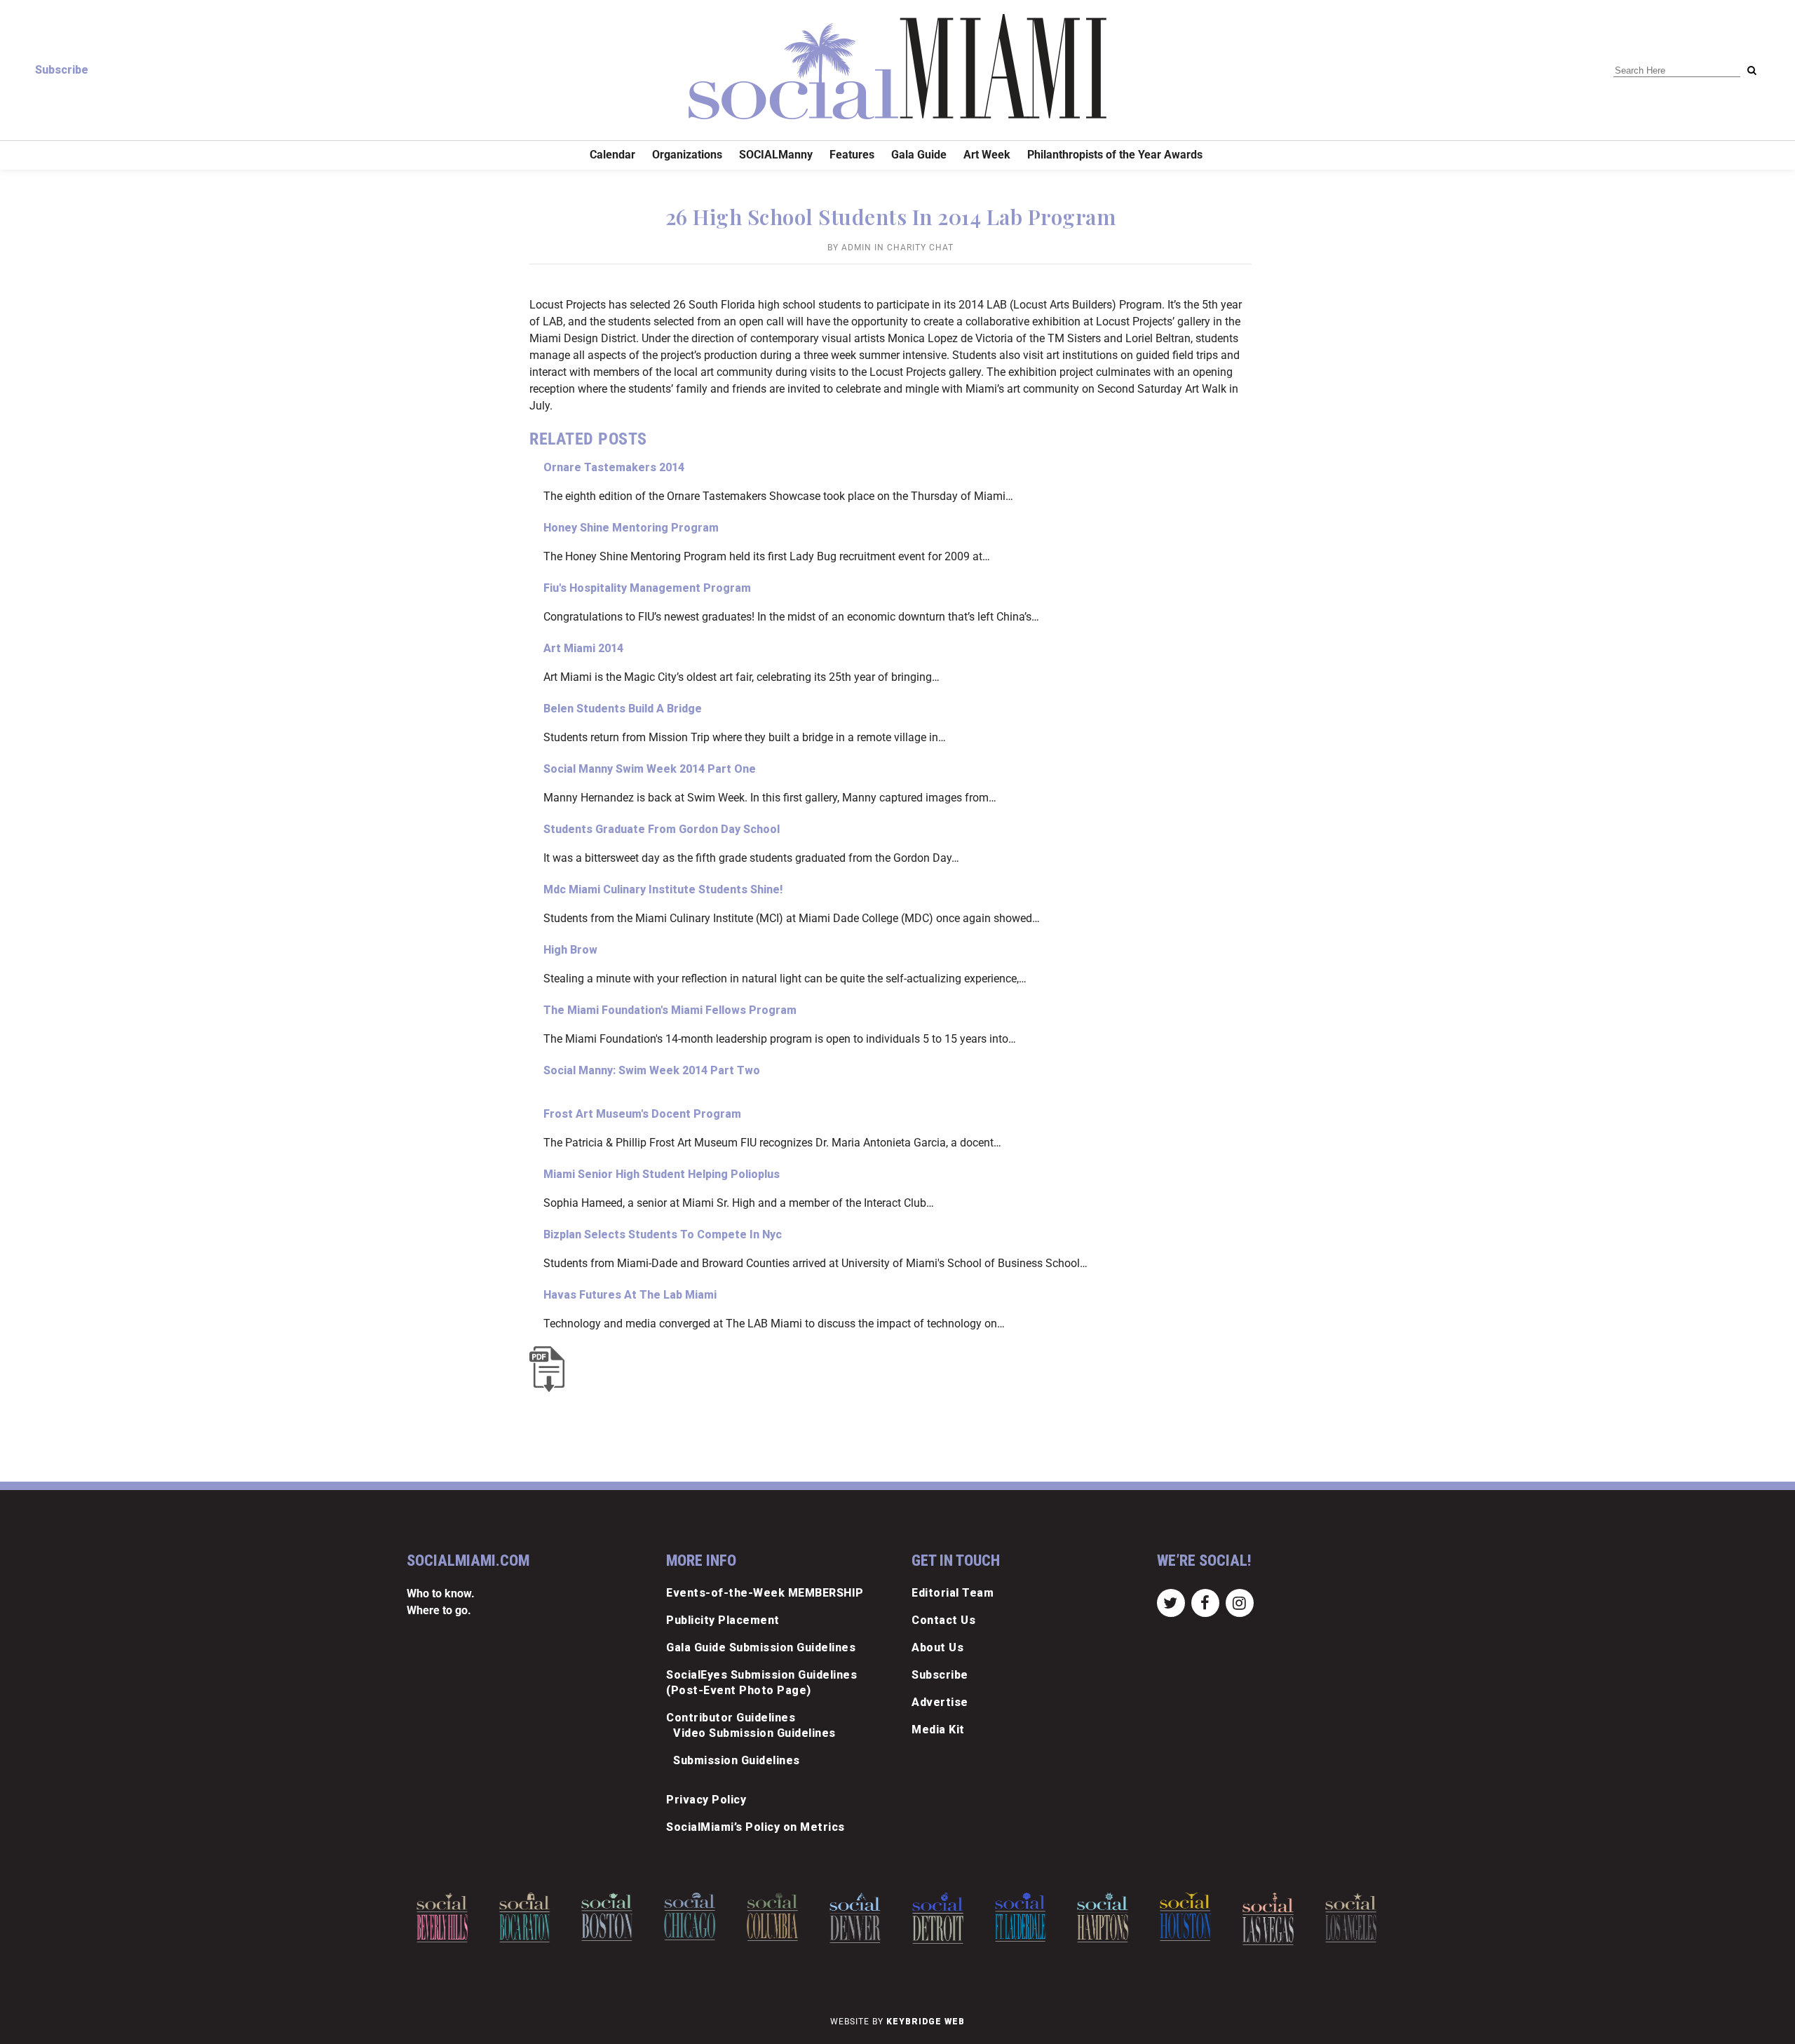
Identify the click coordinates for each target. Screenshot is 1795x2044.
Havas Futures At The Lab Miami (630, 1295)
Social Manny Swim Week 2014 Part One (650, 769)
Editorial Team (953, 1593)
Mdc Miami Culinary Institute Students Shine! (663, 889)
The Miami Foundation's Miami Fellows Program (670, 1010)
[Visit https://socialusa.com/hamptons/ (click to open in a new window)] (1029, 1917)
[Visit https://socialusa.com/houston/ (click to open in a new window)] (1112, 1917)
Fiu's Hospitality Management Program (647, 588)
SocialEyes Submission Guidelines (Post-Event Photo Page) (761, 1683)
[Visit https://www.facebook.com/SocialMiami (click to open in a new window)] (1205, 1602)
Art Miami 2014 (583, 648)
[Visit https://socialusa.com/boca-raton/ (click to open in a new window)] (451, 1917)
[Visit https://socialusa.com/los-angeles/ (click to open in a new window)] (1276, 1917)
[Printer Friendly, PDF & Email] (550, 1369)
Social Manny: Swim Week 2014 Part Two (652, 1070)
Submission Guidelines (737, 1760)
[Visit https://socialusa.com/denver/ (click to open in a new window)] (781, 1918)
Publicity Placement (723, 1620)
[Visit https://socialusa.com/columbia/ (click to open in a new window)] (698, 1917)
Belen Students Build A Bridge (623, 709)
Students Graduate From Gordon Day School (662, 829)
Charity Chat (920, 248)
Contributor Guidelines (731, 1718)
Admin (856, 248)
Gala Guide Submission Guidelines (761, 1647)
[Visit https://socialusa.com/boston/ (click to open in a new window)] (533, 1917)
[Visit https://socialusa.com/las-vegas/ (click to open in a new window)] (1194, 1919)
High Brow (570, 950)
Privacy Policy (706, 1800)
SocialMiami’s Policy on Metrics (756, 1827)
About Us (937, 1647)
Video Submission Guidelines (754, 1733)
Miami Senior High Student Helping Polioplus (662, 1174)
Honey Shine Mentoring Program (631, 528)
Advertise (940, 1702)
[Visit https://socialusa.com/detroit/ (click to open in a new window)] (863, 1918)
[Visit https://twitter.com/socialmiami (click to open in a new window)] (1171, 1602)
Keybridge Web (926, 2022)
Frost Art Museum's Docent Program (642, 1114)
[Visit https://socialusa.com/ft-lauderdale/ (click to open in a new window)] (946, 1917)
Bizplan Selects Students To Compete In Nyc (663, 1234)
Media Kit (938, 1730)
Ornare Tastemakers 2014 (614, 467)
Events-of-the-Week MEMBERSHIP (765, 1593)
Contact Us (943, 1620)
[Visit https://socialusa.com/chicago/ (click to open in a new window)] (616, 1916)
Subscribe (62, 70)
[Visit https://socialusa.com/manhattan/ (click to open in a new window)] (1359, 1920)
